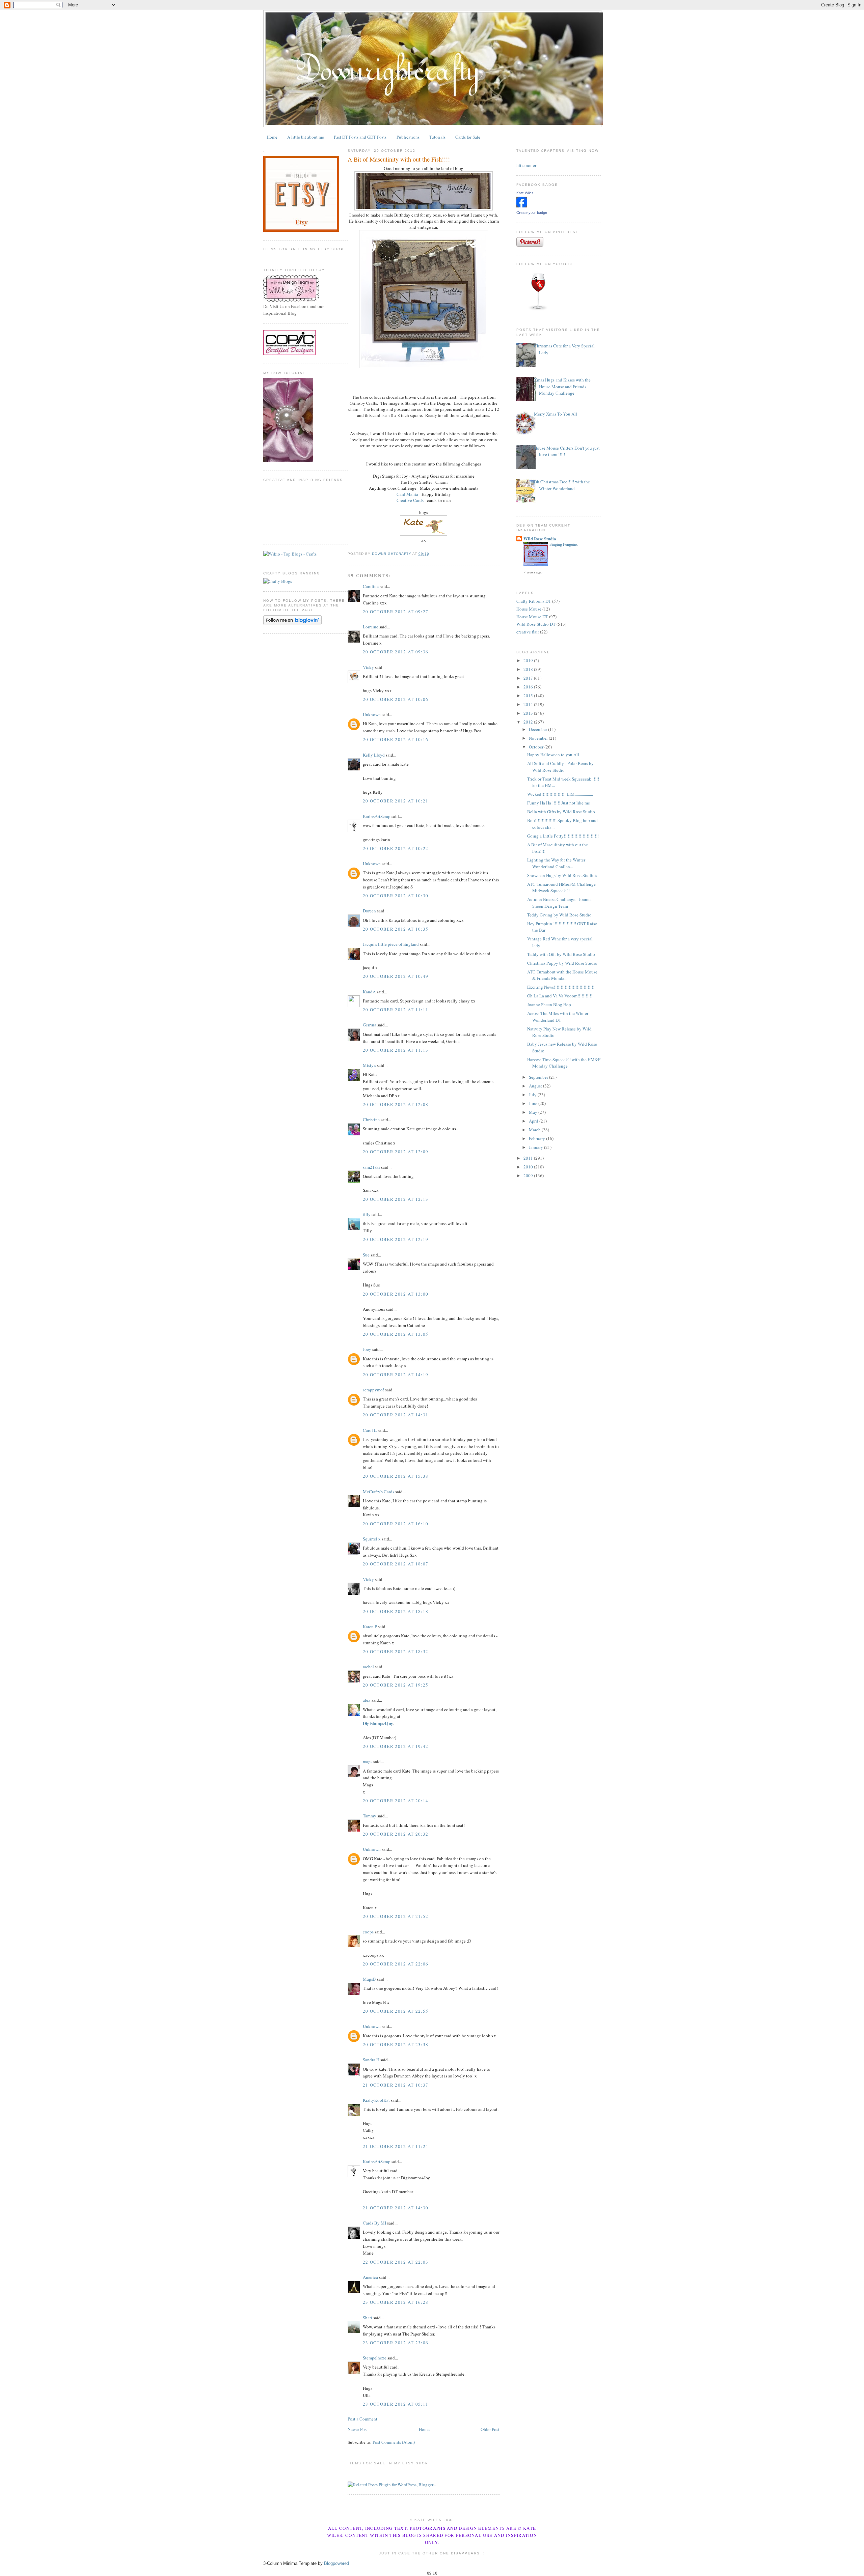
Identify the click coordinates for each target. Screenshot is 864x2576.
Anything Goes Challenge (393, 488)
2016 (529, 687)
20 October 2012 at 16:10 (396, 1524)
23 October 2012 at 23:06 (396, 2343)
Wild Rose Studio (540, 539)
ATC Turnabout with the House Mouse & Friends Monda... (562, 975)
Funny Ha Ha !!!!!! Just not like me (559, 803)
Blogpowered (336, 2563)
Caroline (371, 586)
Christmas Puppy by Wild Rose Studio (562, 963)
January (536, 1147)
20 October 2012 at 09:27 (396, 612)
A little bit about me (306, 137)
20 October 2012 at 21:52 (396, 1916)
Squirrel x (372, 1539)
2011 (529, 1158)
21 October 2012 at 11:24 (396, 2146)
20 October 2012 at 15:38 (396, 1476)
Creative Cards (410, 500)
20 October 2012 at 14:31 (396, 1415)
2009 (529, 1176)
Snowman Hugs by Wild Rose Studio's (562, 875)
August (536, 1086)
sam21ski (371, 1167)
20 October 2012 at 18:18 (396, 1611)
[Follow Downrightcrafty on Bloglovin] (292, 623)
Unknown (372, 714)
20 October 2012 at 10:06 (396, 699)
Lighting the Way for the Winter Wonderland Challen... (556, 863)
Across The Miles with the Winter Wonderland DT (558, 1017)
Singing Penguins (564, 544)
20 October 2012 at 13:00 (396, 1294)
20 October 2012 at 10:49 (396, 976)
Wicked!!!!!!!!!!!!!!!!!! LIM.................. (560, 794)
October (537, 747)
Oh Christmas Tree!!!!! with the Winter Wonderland (562, 485)
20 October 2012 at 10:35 (396, 929)
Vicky (368, 667)
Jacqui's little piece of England (391, 944)
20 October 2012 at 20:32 (396, 1834)
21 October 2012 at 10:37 (396, 2085)
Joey (367, 1349)
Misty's (369, 1065)
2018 (529, 669)
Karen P (370, 1626)
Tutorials (437, 137)
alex (367, 1700)
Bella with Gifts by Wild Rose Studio (561, 812)
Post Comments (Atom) (394, 2442)
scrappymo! (373, 1390)
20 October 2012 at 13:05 (396, 1334)
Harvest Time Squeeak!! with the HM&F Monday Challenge (564, 1063)
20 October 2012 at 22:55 (396, 2011)
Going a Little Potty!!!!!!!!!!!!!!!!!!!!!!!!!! (563, 836)
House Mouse (529, 609)
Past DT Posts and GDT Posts (360, 137)
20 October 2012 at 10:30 (396, 896)
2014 (529, 704)
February (537, 1138)
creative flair (528, 632)
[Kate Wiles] (522, 206)
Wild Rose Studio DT (536, 624)
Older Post (490, 2429)
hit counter (526, 165)
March (535, 1130)
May (534, 1112)
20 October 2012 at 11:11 (396, 1010)
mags (368, 1761)
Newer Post (358, 2429)
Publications (408, 137)
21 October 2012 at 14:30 (396, 2208)
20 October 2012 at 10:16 (396, 739)
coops (368, 1932)
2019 (529, 660)
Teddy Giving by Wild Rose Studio (559, 915)
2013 (529, 713)
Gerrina (370, 1025)
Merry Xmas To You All (556, 414)
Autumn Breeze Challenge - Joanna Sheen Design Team (559, 903)
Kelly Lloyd (374, 755)
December (538, 729)
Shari (368, 2318)
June (534, 1103)
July (533, 1095)
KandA (369, 992)
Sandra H (371, 2060)
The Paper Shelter (416, 482)
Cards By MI (374, 2223)
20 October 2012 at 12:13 (396, 1199)
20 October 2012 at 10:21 (396, 801)
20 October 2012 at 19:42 (396, 1746)
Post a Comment (362, 2419)
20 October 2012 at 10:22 (396, 848)
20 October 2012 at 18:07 (396, 1564)
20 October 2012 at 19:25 (396, 1685)
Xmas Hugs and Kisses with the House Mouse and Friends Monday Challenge (562, 386)
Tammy (370, 1816)
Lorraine (371, 627)
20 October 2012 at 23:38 (396, 2044)
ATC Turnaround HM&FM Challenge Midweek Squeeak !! (561, 887)
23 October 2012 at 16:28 (396, 2302)
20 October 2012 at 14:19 (396, 1375)
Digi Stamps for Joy (390, 476)
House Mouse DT (532, 617)
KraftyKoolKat (376, 2100)
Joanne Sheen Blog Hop (549, 1004)
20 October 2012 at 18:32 (396, 1651)
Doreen (369, 911)
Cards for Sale (468, 137)
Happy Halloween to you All (553, 755)
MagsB (369, 1979)
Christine (371, 1120)
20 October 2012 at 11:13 (396, 1050)
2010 (529, 1167)
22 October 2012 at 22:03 (396, 2262)
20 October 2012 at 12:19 (396, 1239)
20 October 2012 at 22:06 (396, 1964)
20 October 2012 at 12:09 (396, 1152)
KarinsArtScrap (377, 816)
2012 (529, 722)
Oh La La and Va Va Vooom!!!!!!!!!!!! (560, 996)
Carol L (370, 1430)
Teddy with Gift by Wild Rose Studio (561, 954)
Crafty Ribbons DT (534, 601)
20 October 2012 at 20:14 (396, 1801)
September (539, 1077)
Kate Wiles (525, 193)
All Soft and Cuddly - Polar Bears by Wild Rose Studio (560, 767)
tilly (367, 1214)
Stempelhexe (375, 2358)
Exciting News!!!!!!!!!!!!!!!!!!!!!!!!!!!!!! (561, 987)
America (370, 2277)
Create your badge (532, 213)
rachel (368, 1667)
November (539, 738)
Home (272, 137)
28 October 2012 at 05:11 (396, 2404)
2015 (529, 696)
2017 (529, 678)
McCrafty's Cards (379, 1492)
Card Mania (407, 494)
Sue (366, 1255)
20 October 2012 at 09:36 (396, 652)
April (534, 1121)
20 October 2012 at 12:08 (396, 1104)
